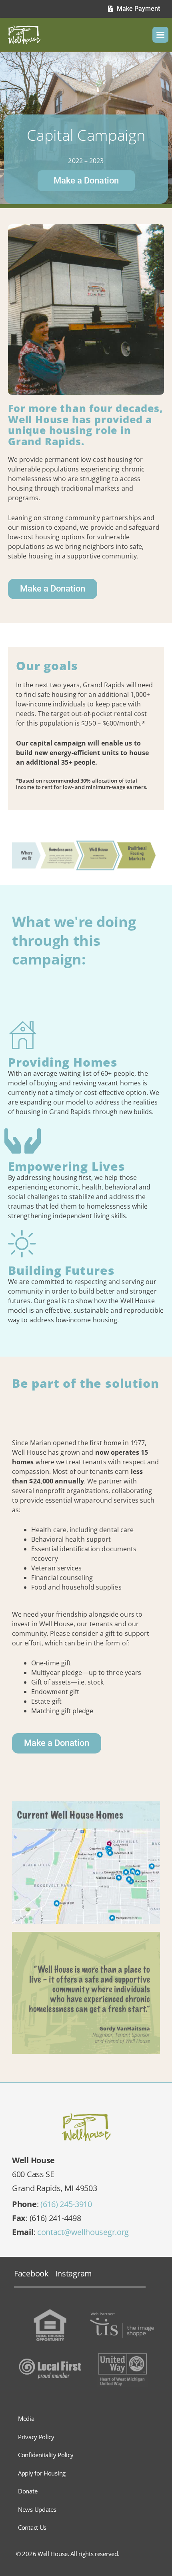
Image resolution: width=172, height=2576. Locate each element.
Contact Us (32, 2527)
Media (26, 2418)
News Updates (37, 2509)
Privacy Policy (36, 2437)
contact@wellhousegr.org (83, 2232)
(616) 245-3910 (66, 2204)
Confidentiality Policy (46, 2455)
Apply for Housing (42, 2473)
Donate (28, 2491)
